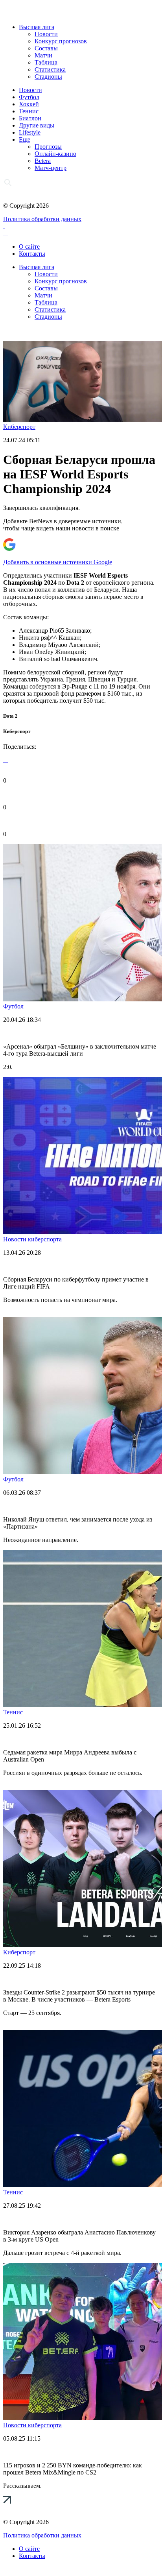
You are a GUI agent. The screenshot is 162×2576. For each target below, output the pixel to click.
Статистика (50, 69)
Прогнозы (48, 147)
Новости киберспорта (32, 1239)
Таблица (46, 62)
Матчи (43, 55)
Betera (43, 161)
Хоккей (29, 104)
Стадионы (48, 77)
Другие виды (37, 125)
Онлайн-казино (55, 154)
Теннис (29, 111)
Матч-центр (51, 168)
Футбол (29, 97)
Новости (46, 34)
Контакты (32, 254)
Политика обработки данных (42, 219)
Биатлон (30, 118)
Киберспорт (19, 427)
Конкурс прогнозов (61, 41)
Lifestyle (30, 132)
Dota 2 (10, 716)
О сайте (29, 247)
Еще (25, 139)
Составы (46, 48)
